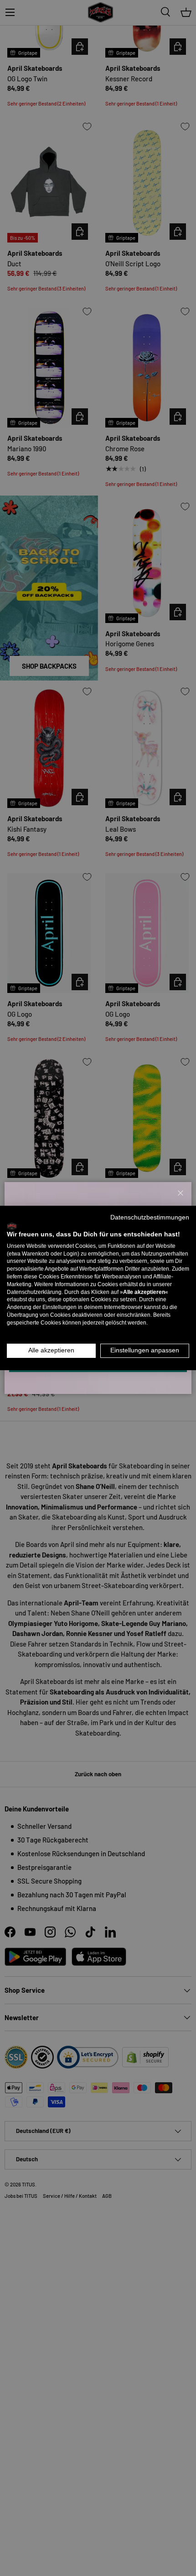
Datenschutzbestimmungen (150, 1217)
